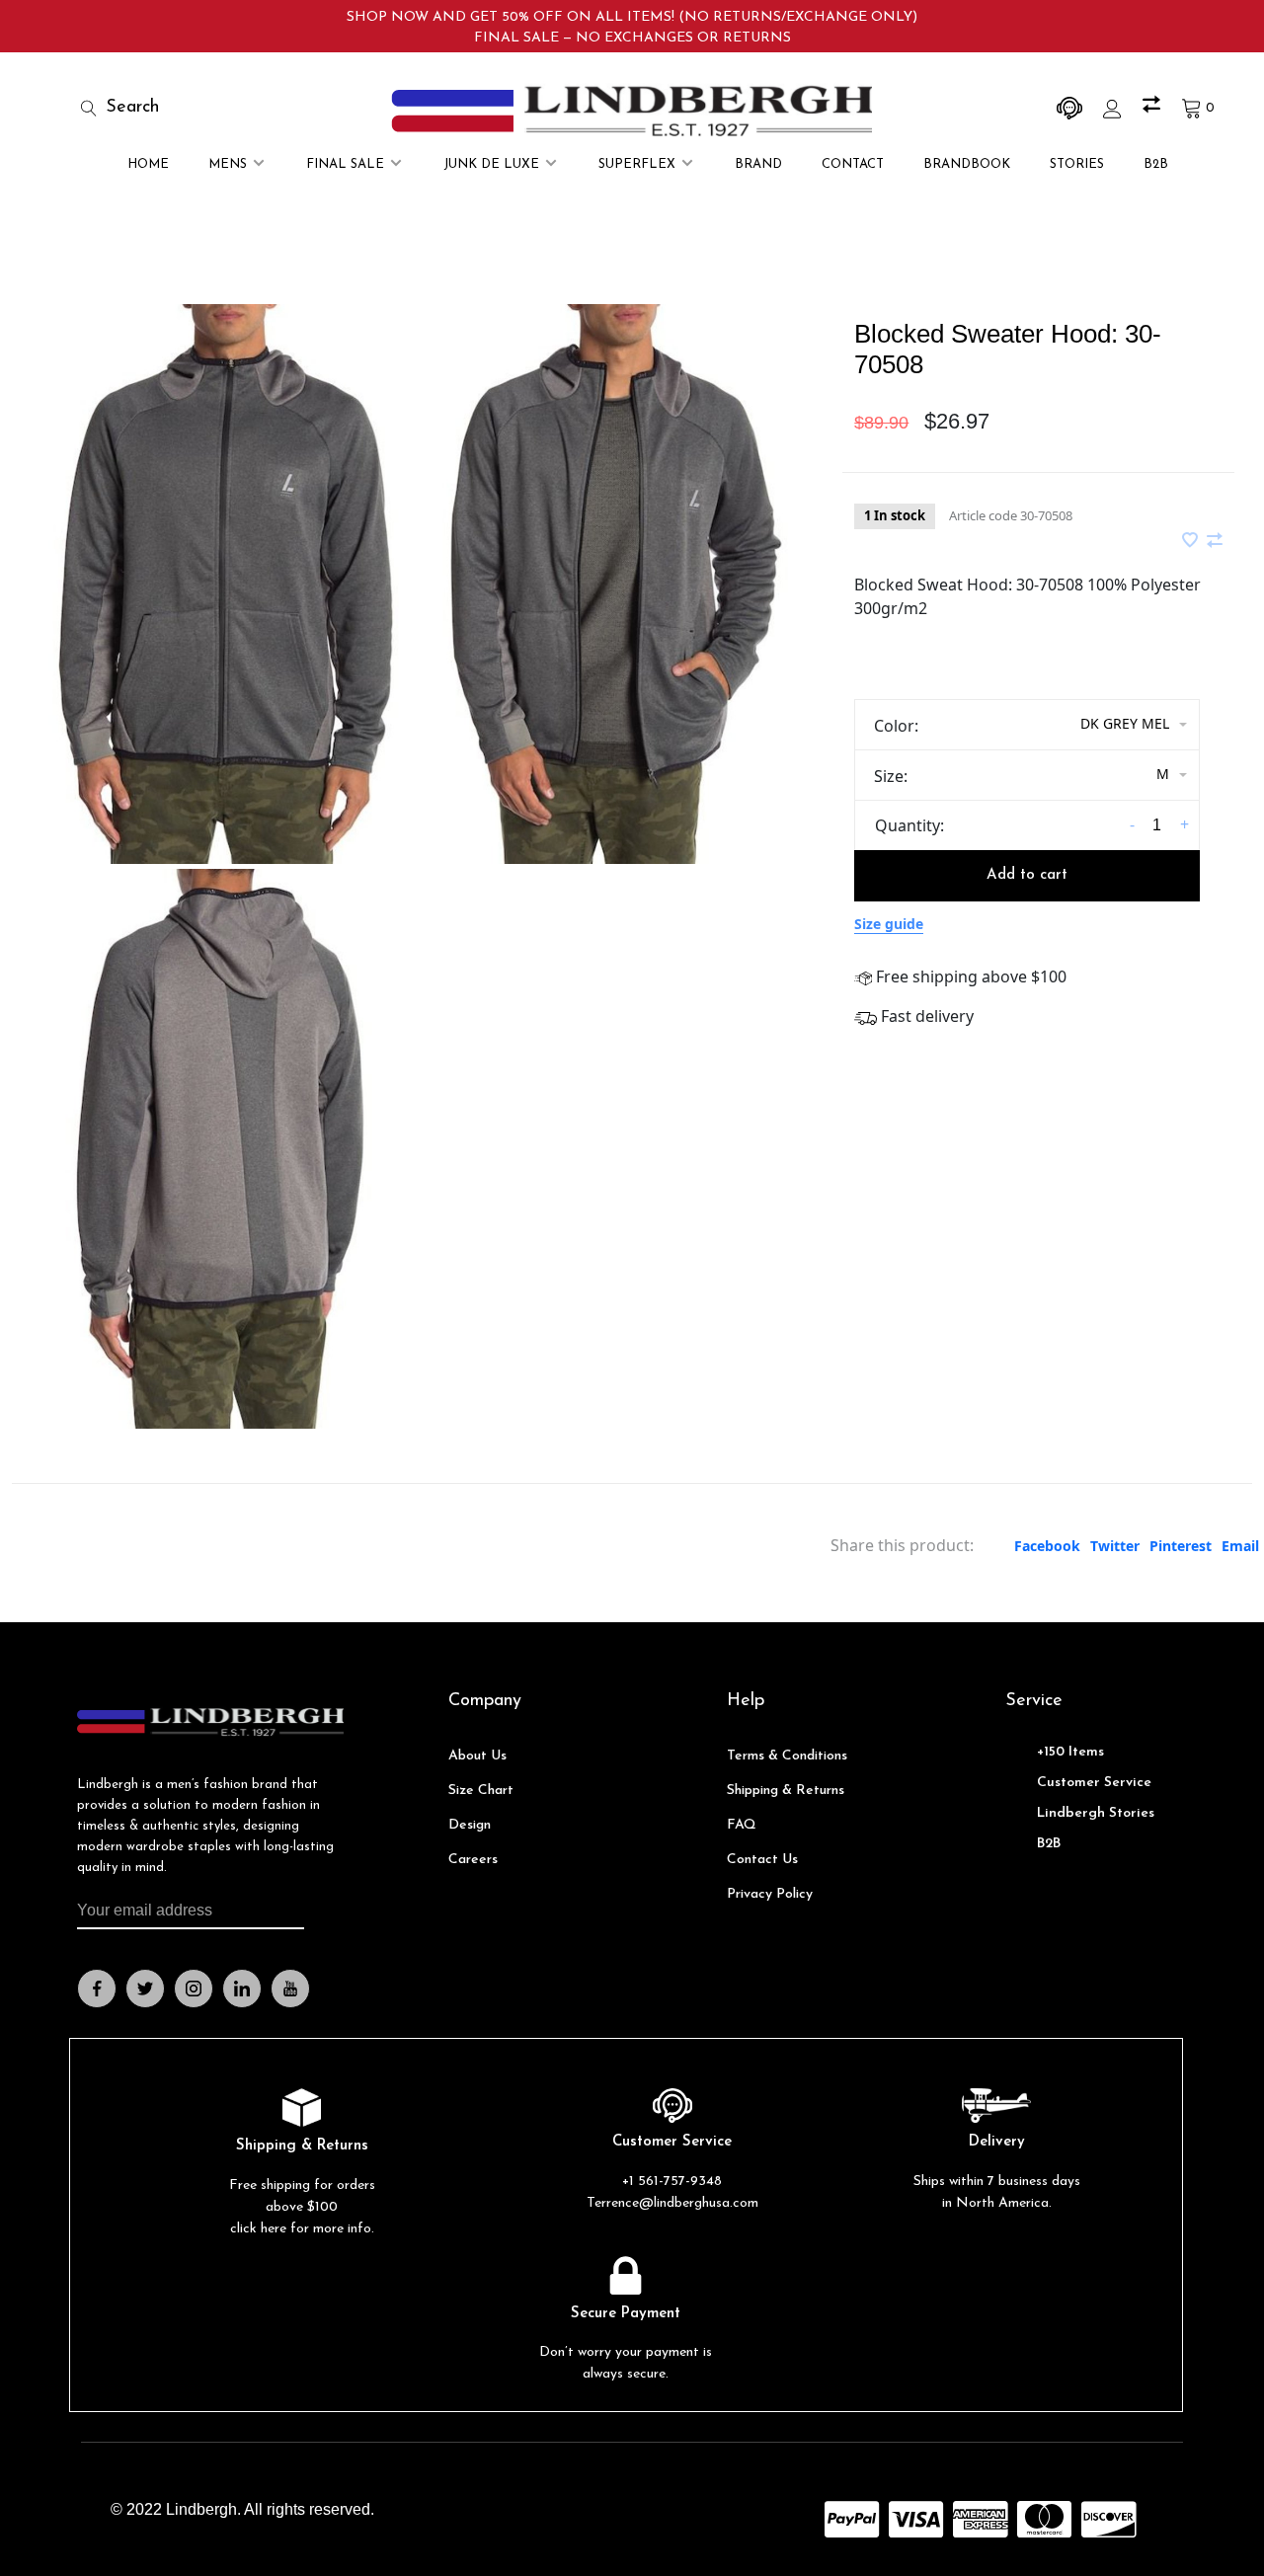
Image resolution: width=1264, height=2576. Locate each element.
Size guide (889, 924)
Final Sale (345, 164)
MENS (228, 164)
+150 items (1070, 1752)
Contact (853, 164)
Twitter (1115, 1546)
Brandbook (967, 164)
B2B (1156, 164)
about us (477, 1756)
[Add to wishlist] (1192, 541)
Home (148, 164)
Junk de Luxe (491, 164)
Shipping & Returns (786, 1791)
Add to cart (1027, 875)
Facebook (1047, 1546)
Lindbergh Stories (1096, 1813)
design (470, 1825)
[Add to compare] (1215, 541)
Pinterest (1181, 1546)
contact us (762, 1860)
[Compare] (1154, 108)
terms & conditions (787, 1756)
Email (1240, 1546)
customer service (1094, 1783)
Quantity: (909, 825)
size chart (481, 1791)
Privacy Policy (770, 1894)
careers (473, 1860)
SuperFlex (637, 164)
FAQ (742, 1825)
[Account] (1115, 108)
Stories (1077, 164)
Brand (758, 164)
